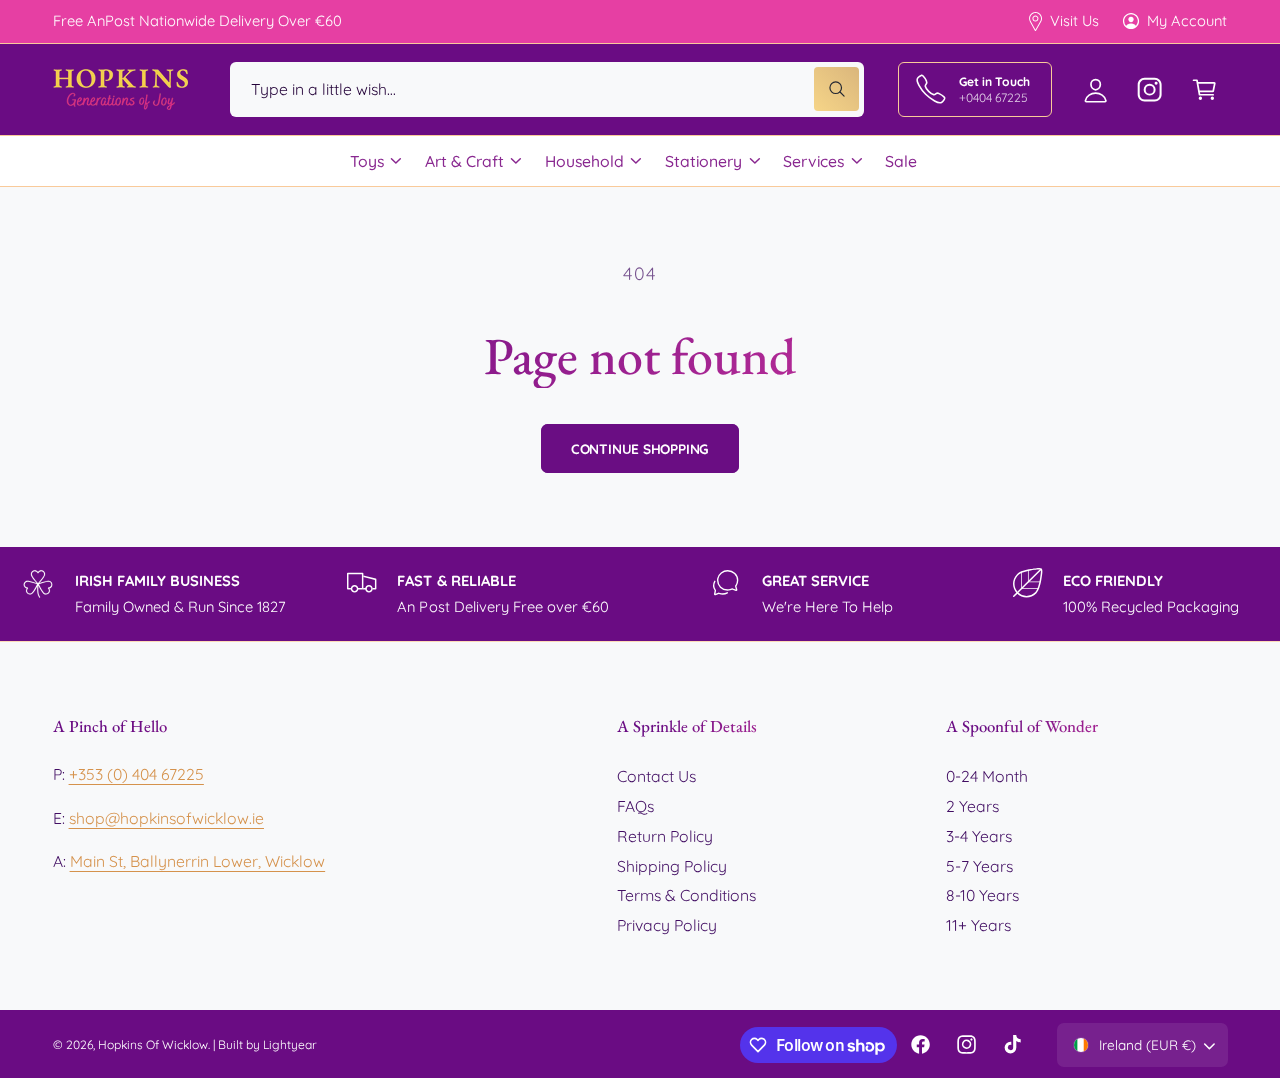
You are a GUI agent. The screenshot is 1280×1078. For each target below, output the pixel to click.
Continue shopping (640, 448)
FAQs (635, 806)
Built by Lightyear (267, 1044)
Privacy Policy (667, 925)
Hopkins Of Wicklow (153, 1044)
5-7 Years (979, 866)
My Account (1187, 20)
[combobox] (547, 89)
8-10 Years (982, 895)
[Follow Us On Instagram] (1150, 89)
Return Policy (665, 836)
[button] (1204, 89)
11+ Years (978, 925)
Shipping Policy (672, 866)
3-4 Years (979, 836)
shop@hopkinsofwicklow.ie (166, 818)
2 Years (972, 806)
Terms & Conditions (686, 895)
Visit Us (1074, 20)
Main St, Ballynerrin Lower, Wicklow (198, 861)
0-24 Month (987, 776)
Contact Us (656, 776)
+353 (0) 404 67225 (136, 774)
